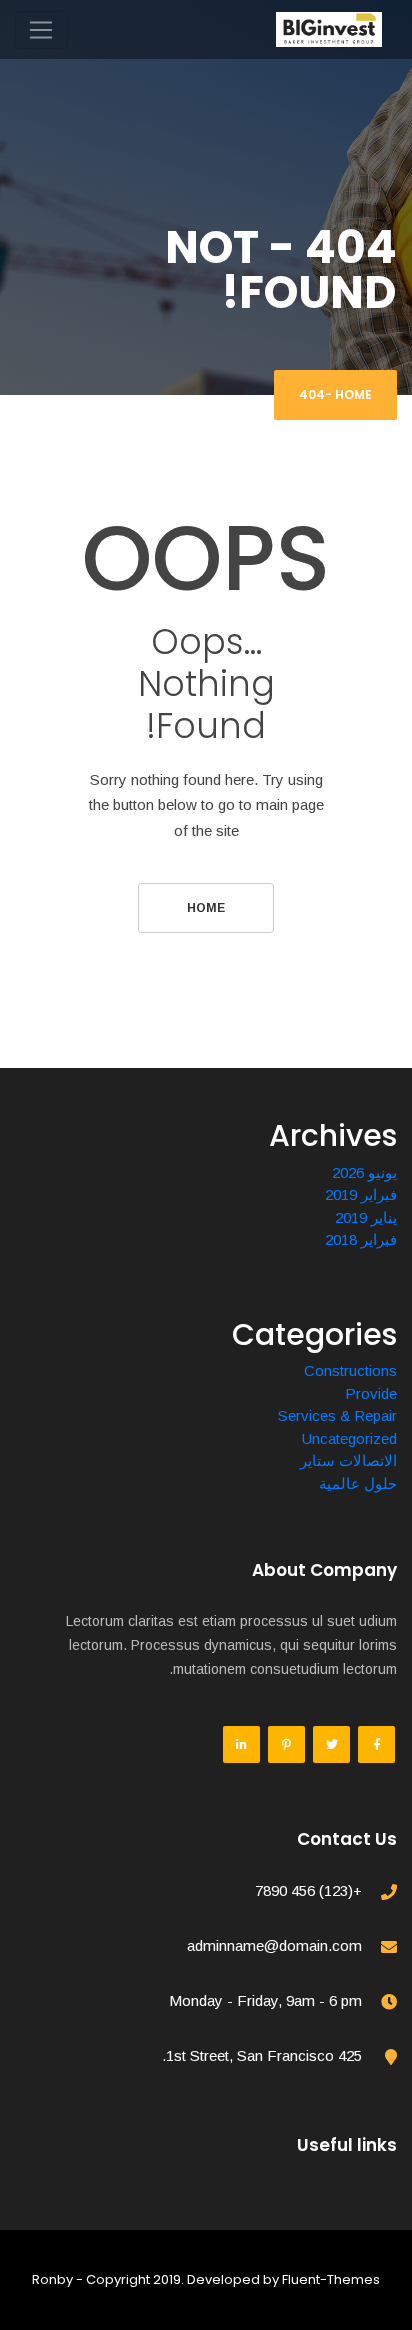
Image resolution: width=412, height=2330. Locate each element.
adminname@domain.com (274, 1945)
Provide (371, 1393)
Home (353, 394)
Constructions (350, 1370)
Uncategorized (349, 1438)
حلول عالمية (358, 1483)
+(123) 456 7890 (308, 1890)
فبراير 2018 (361, 1239)
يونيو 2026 (364, 1172)
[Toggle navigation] (41, 30)
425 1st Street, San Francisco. (262, 2055)
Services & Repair (337, 1415)
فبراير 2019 (361, 1194)
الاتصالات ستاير (348, 1460)
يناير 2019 (366, 1217)
